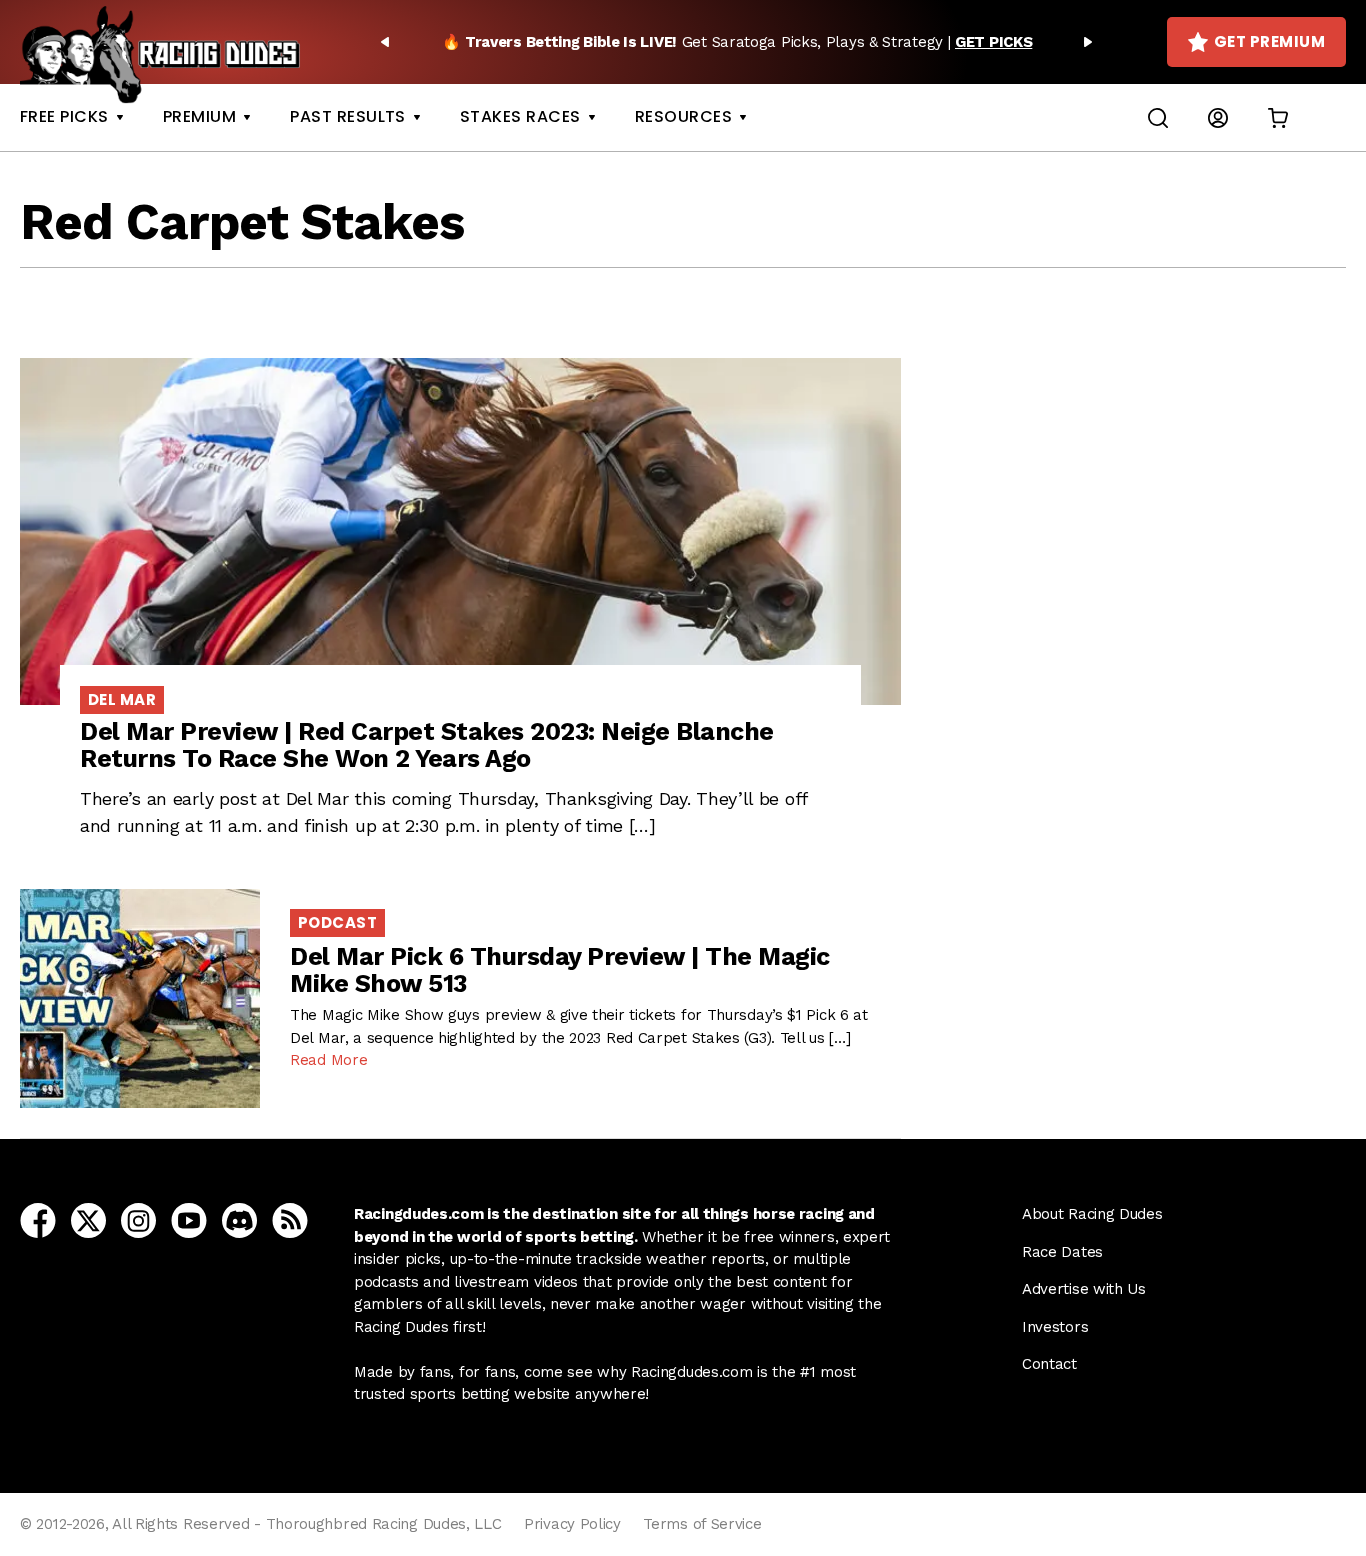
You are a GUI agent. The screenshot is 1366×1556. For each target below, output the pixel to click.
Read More (328, 1060)
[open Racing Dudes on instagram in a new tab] (138, 1220)
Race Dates (1062, 1252)
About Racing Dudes (1092, 1214)
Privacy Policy (572, 1524)
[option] (736, 42)
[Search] (1158, 117)
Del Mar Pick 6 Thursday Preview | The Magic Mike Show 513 (560, 970)
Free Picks (64, 116)
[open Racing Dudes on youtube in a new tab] (189, 1220)
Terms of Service (702, 1524)
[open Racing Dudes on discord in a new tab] (239, 1220)
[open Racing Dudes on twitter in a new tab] (88, 1220)
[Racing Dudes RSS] (290, 1220)
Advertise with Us (1084, 1289)
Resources (683, 116)
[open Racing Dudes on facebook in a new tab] (38, 1220)
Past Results (348, 116)
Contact (1049, 1364)
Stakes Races (520, 116)
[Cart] (1278, 117)
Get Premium (1269, 41)
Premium (199, 116)
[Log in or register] (1218, 117)
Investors (1055, 1327)
